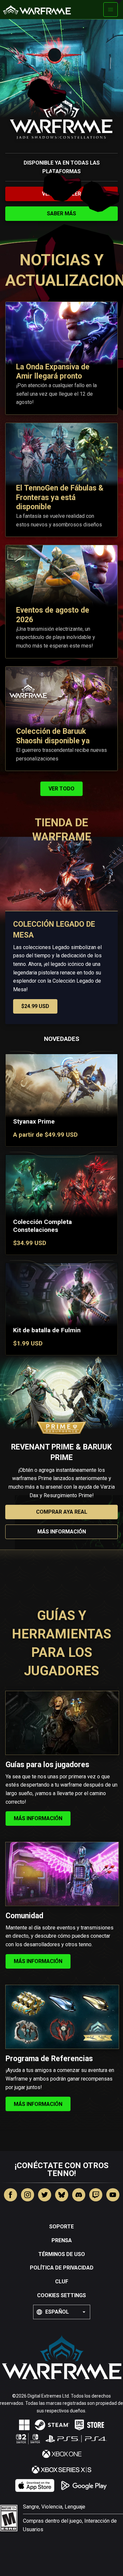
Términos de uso (62, 2254)
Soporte (61, 2227)
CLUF (62, 2282)
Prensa (62, 2240)
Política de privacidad (62, 2268)
